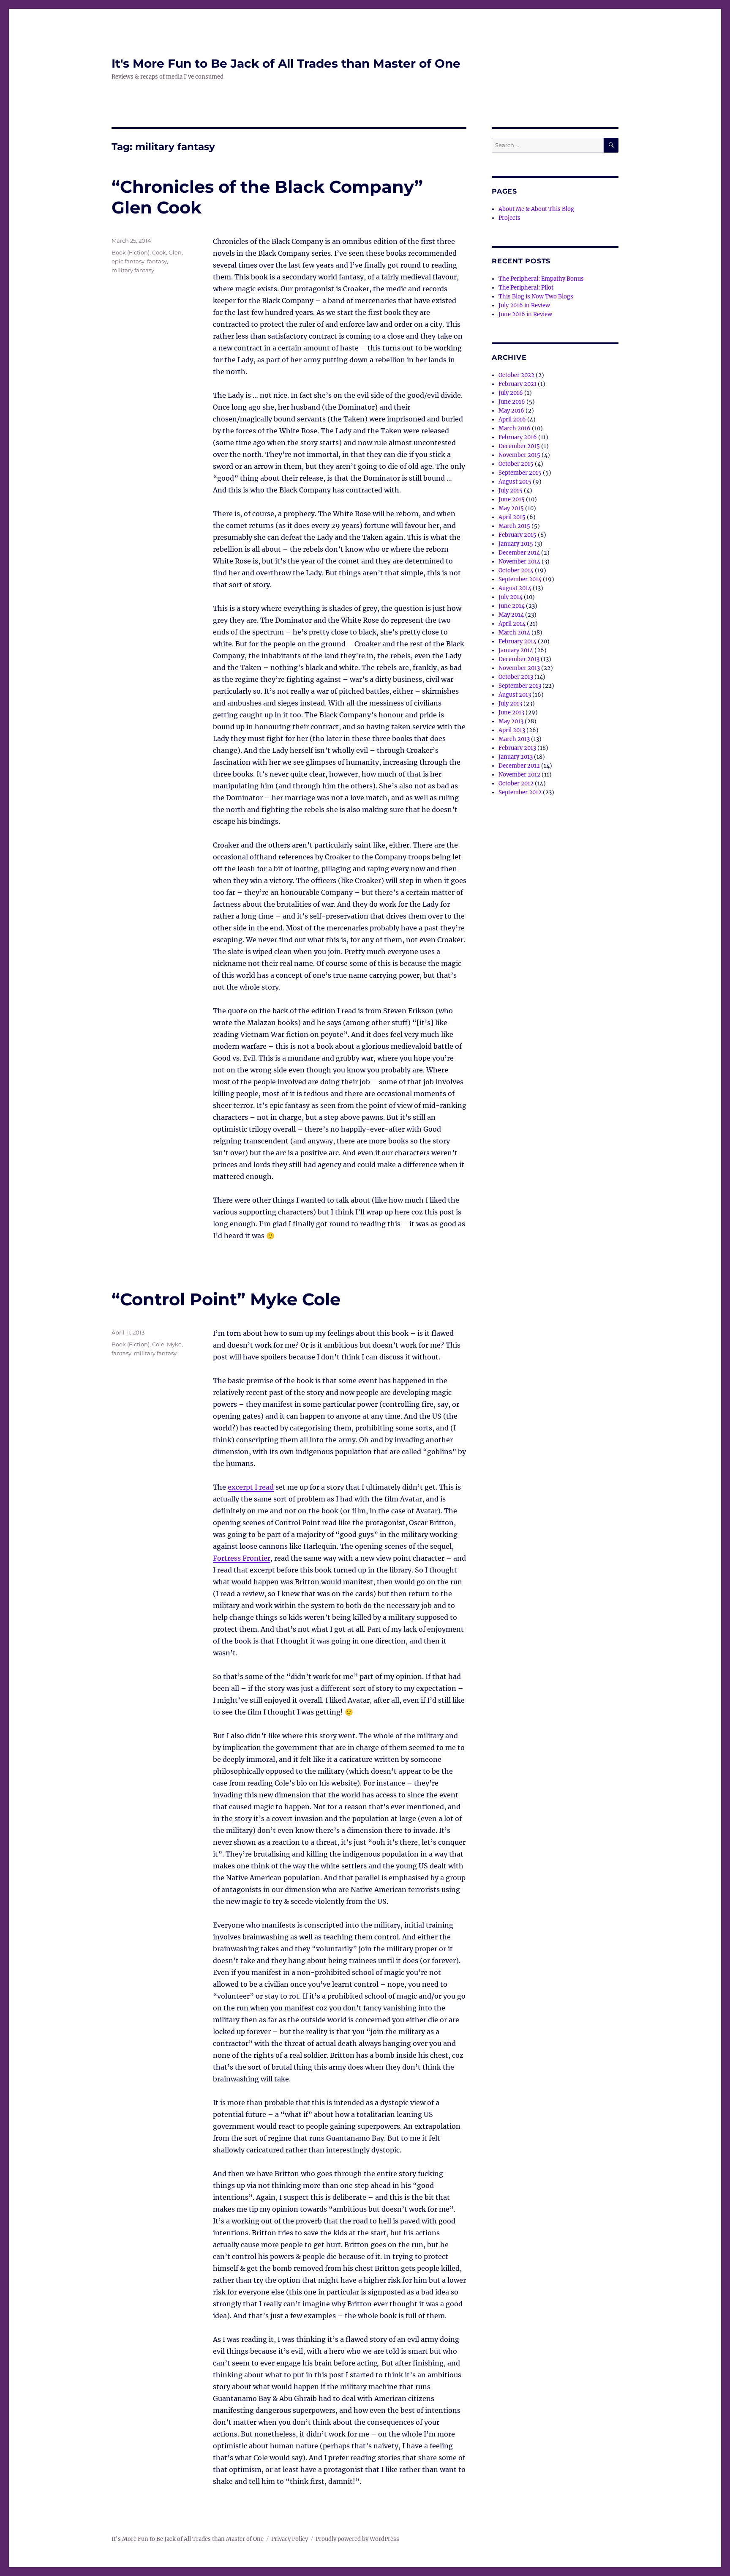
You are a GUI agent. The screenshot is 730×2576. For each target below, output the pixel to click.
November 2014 (519, 562)
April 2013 (512, 730)
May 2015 (511, 508)
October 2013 (516, 677)
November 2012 (519, 775)
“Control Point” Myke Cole (226, 1299)
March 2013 (514, 739)
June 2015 (512, 499)
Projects (509, 218)
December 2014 (519, 553)
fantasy (157, 261)
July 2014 (511, 597)
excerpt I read (251, 1487)
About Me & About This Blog (536, 209)
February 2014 (518, 641)
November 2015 (519, 455)
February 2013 (517, 748)
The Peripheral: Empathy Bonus (541, 279)
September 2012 (520, 792)
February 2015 (518, 535)
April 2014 (512, 624)
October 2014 (516, 570)
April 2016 (512, 420)
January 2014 (516, 650)
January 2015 (516, 544)
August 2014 (515, 588)
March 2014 (514, 633)
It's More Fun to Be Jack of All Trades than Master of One (286, 63)
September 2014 (520, 579)
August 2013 (515, 695)
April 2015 (512, 517)
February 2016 (518, 437)
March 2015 (514, 526)
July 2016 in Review (524, 305)
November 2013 (519, 668)
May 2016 (511, 411)
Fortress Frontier (242, 1558)
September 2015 (520, 473)
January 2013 (516, 757)
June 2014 (512, 606)
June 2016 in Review (525, 314)
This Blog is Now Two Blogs (536, 297)
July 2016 (511, 393)
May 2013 (511, 721)
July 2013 (510, 704)
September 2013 (520, 686)
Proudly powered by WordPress (357, 2539)
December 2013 (519, 659)
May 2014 (511, 615)
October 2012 (516, 783)
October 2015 (516, 464)
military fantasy (133, 270)
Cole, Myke (167, 1344)
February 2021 (518, 384)
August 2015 (515, 482)
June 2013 (511, 712)
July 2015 (511, 491)
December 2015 (519, 446)
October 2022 (516, 375)
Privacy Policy (290, 2539)
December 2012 (519, 766)
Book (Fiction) (131, 252)
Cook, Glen (167, 252)
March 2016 (515, 428)
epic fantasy (128, 261)
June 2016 (512, 402)
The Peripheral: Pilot (526, 288)
